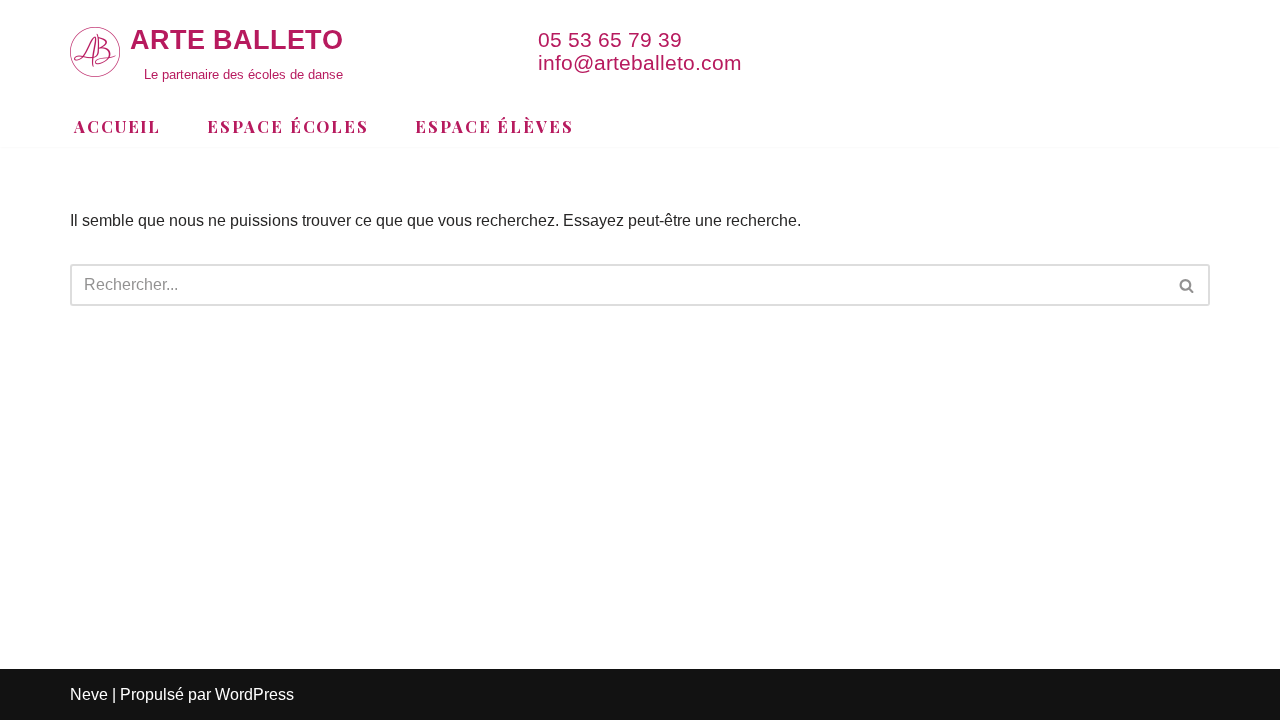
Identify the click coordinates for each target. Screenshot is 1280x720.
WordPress (254, 694)
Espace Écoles (288, 126)
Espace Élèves (494, 126)
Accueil (117, 126)
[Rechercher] (1187, 285)
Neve (89, 694)
